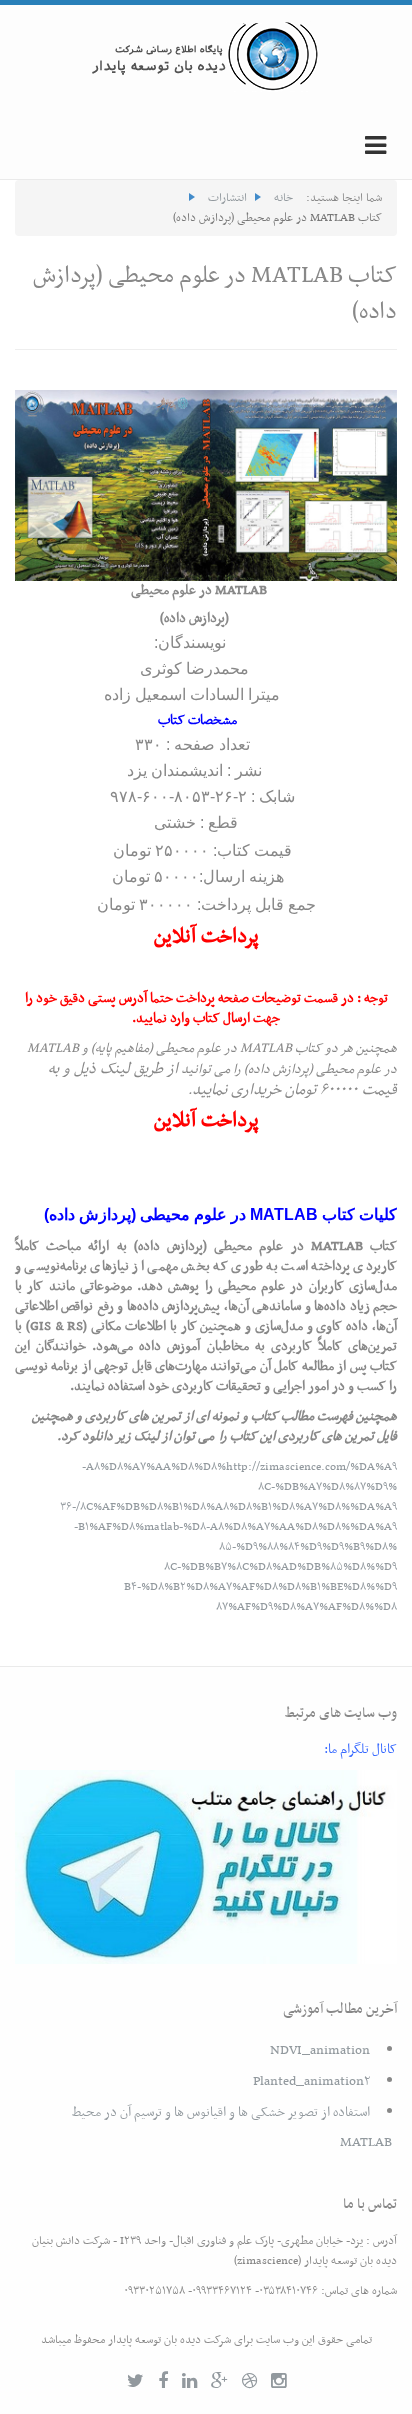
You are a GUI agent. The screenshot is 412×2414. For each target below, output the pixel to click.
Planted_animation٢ (311, 2081)
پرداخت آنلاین (206, 937)
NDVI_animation (320, 2050)
